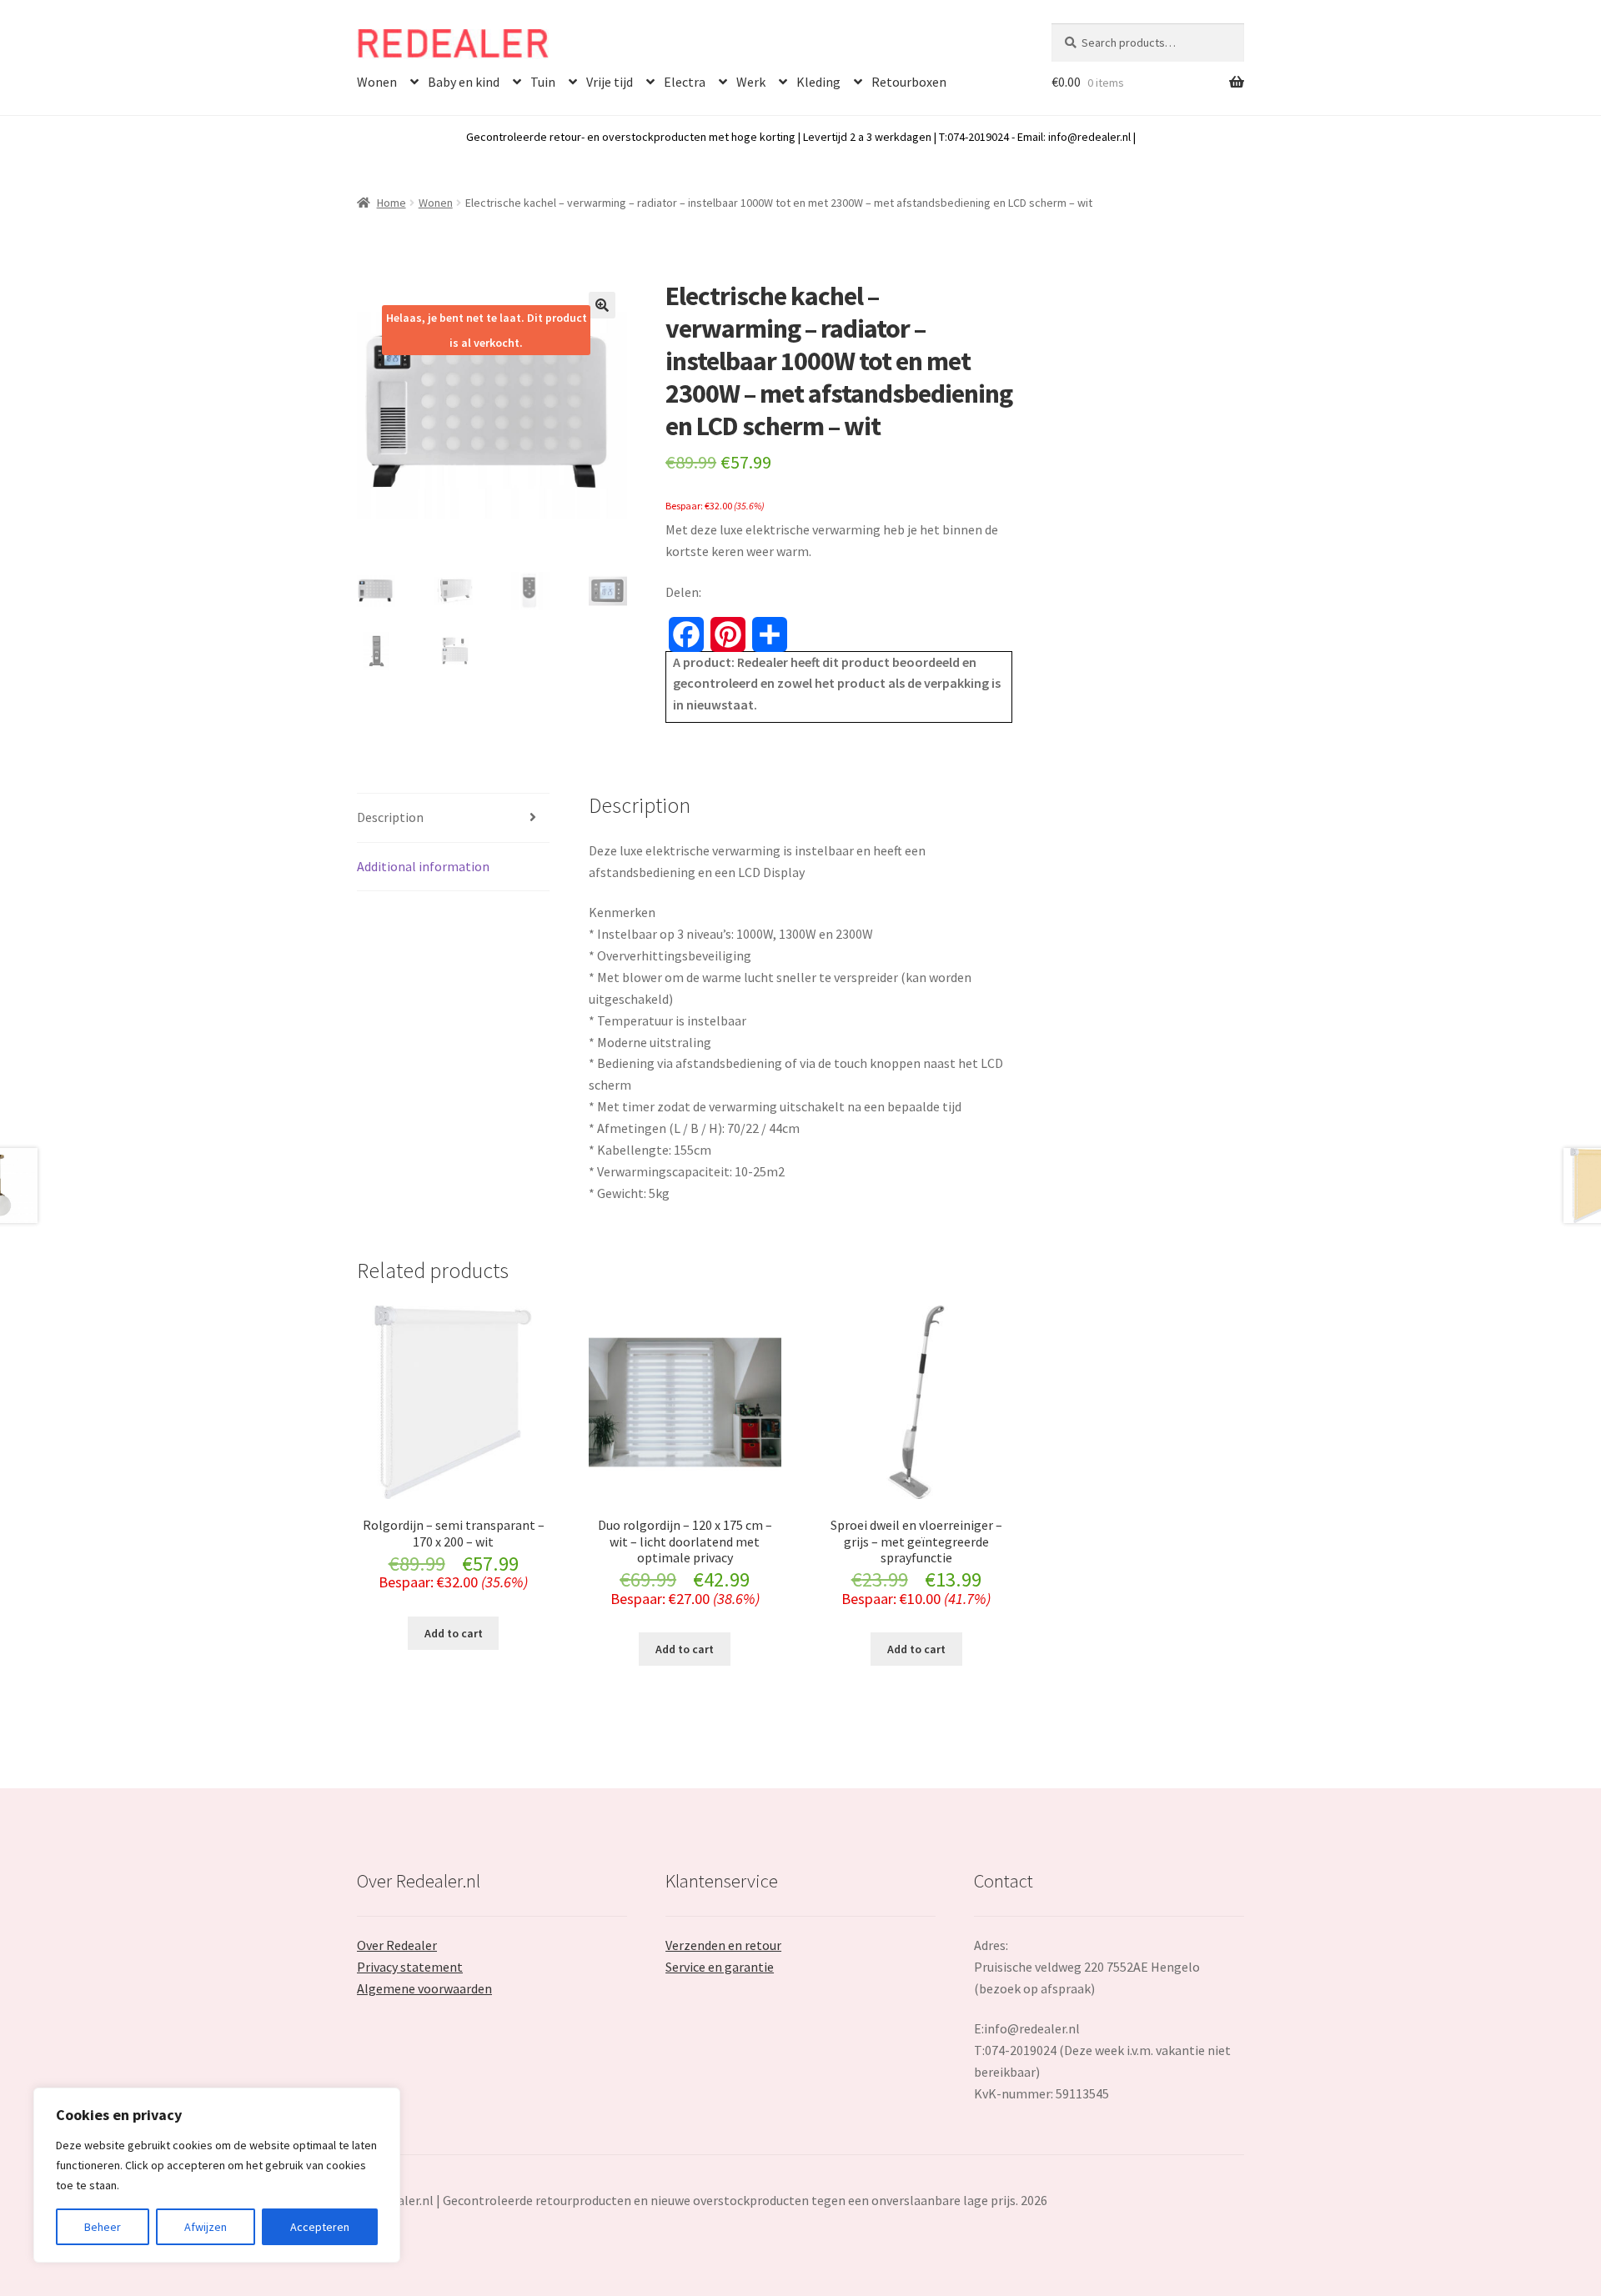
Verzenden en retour (723, 1945)
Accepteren (320, 2227)
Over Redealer (397, 1945)
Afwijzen (206, 2227)
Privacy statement (410, 1967)
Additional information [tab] (423, 866)
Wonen (377, 82)
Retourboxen (909, 82)
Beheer (103, 2227)
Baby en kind (464, 82)
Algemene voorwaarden (424, 1988)
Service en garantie (720, 1967)
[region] (217, 2175)
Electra (685, 82)
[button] (602, 305)
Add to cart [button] (454, 1633)
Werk (751, 82)
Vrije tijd (610, 82)
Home (391, 203)
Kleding (818, 82)
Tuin (543, 82)
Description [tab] (390, 817)
